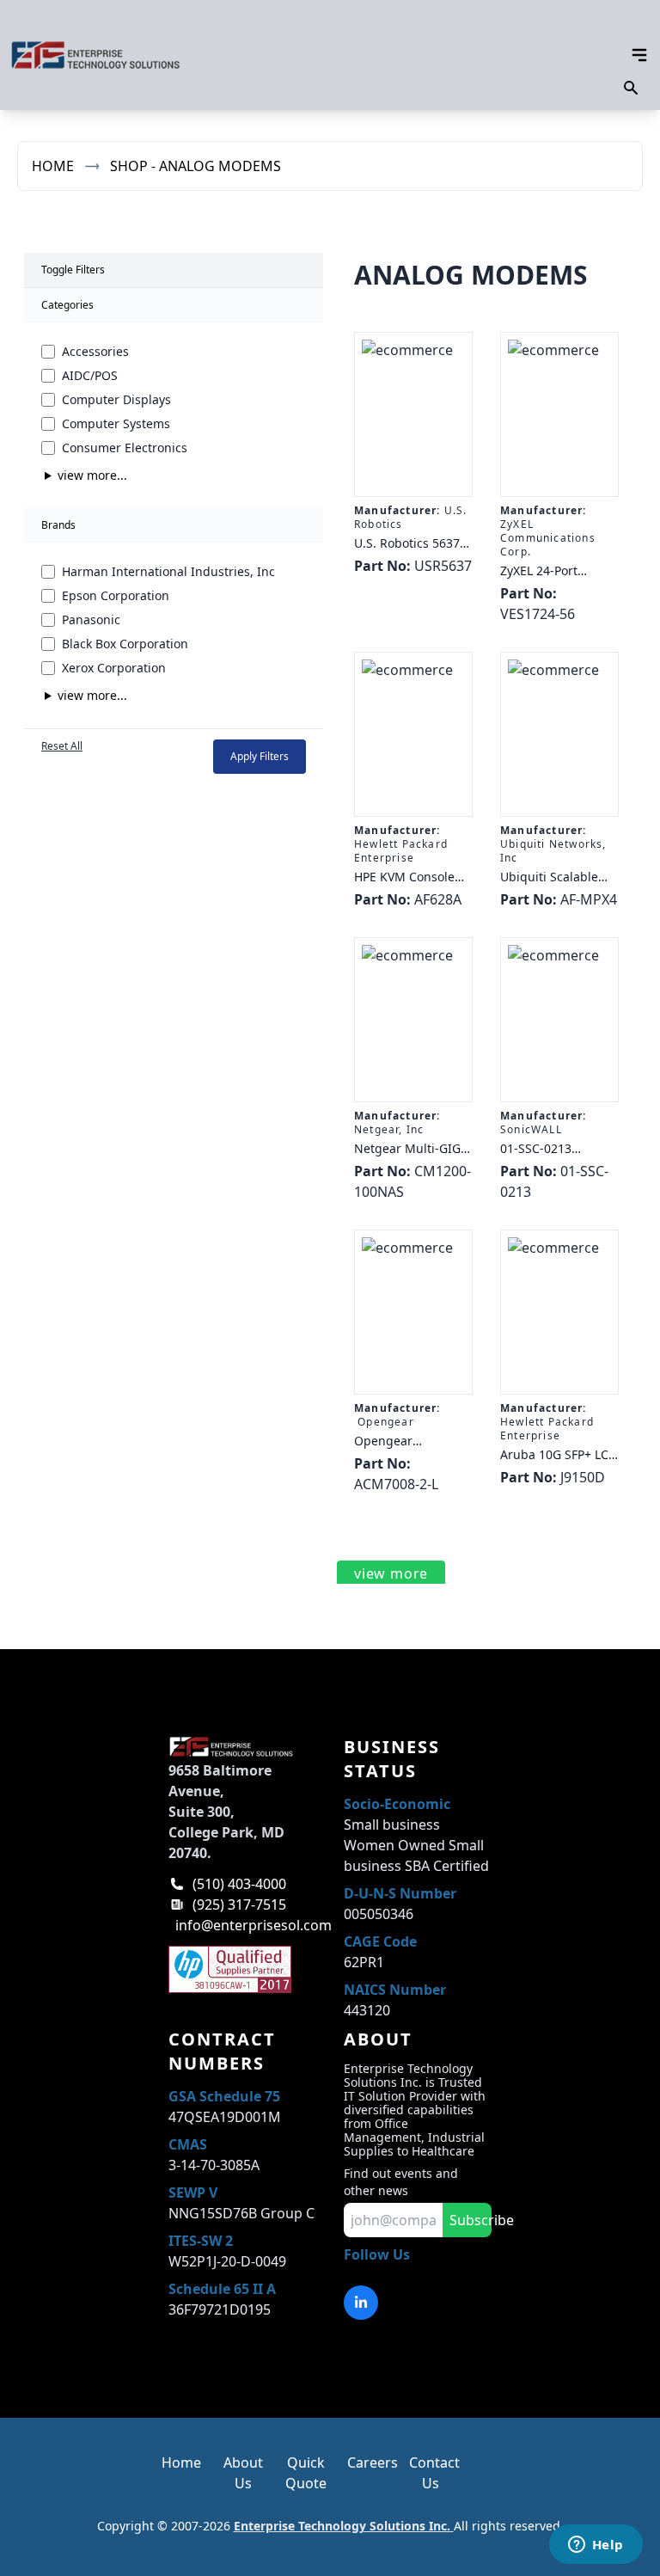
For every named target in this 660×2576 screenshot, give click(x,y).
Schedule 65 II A (222, 2289)
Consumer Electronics (125, 448)
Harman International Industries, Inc (168, 571)
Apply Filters (260, 756)
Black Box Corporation (125, 644)
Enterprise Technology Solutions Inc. (344, 2526)
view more (391, 1573)
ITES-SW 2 (201, 2241)
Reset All (62, 746)
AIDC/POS (90, 375)
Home (53, 166)
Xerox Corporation (114, 668)
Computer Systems (116, 423)
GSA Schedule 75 (224, 2096)
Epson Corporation (116, 595)
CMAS (188, 2144)
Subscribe (471, 2220)
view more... (92, 475)
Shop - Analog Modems (196, 166)
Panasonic (91, 619)
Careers (373, 2463)
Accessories (95, 351)
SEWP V (193, 2193)
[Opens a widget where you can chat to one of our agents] (596, 2546)
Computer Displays (116, 399)
